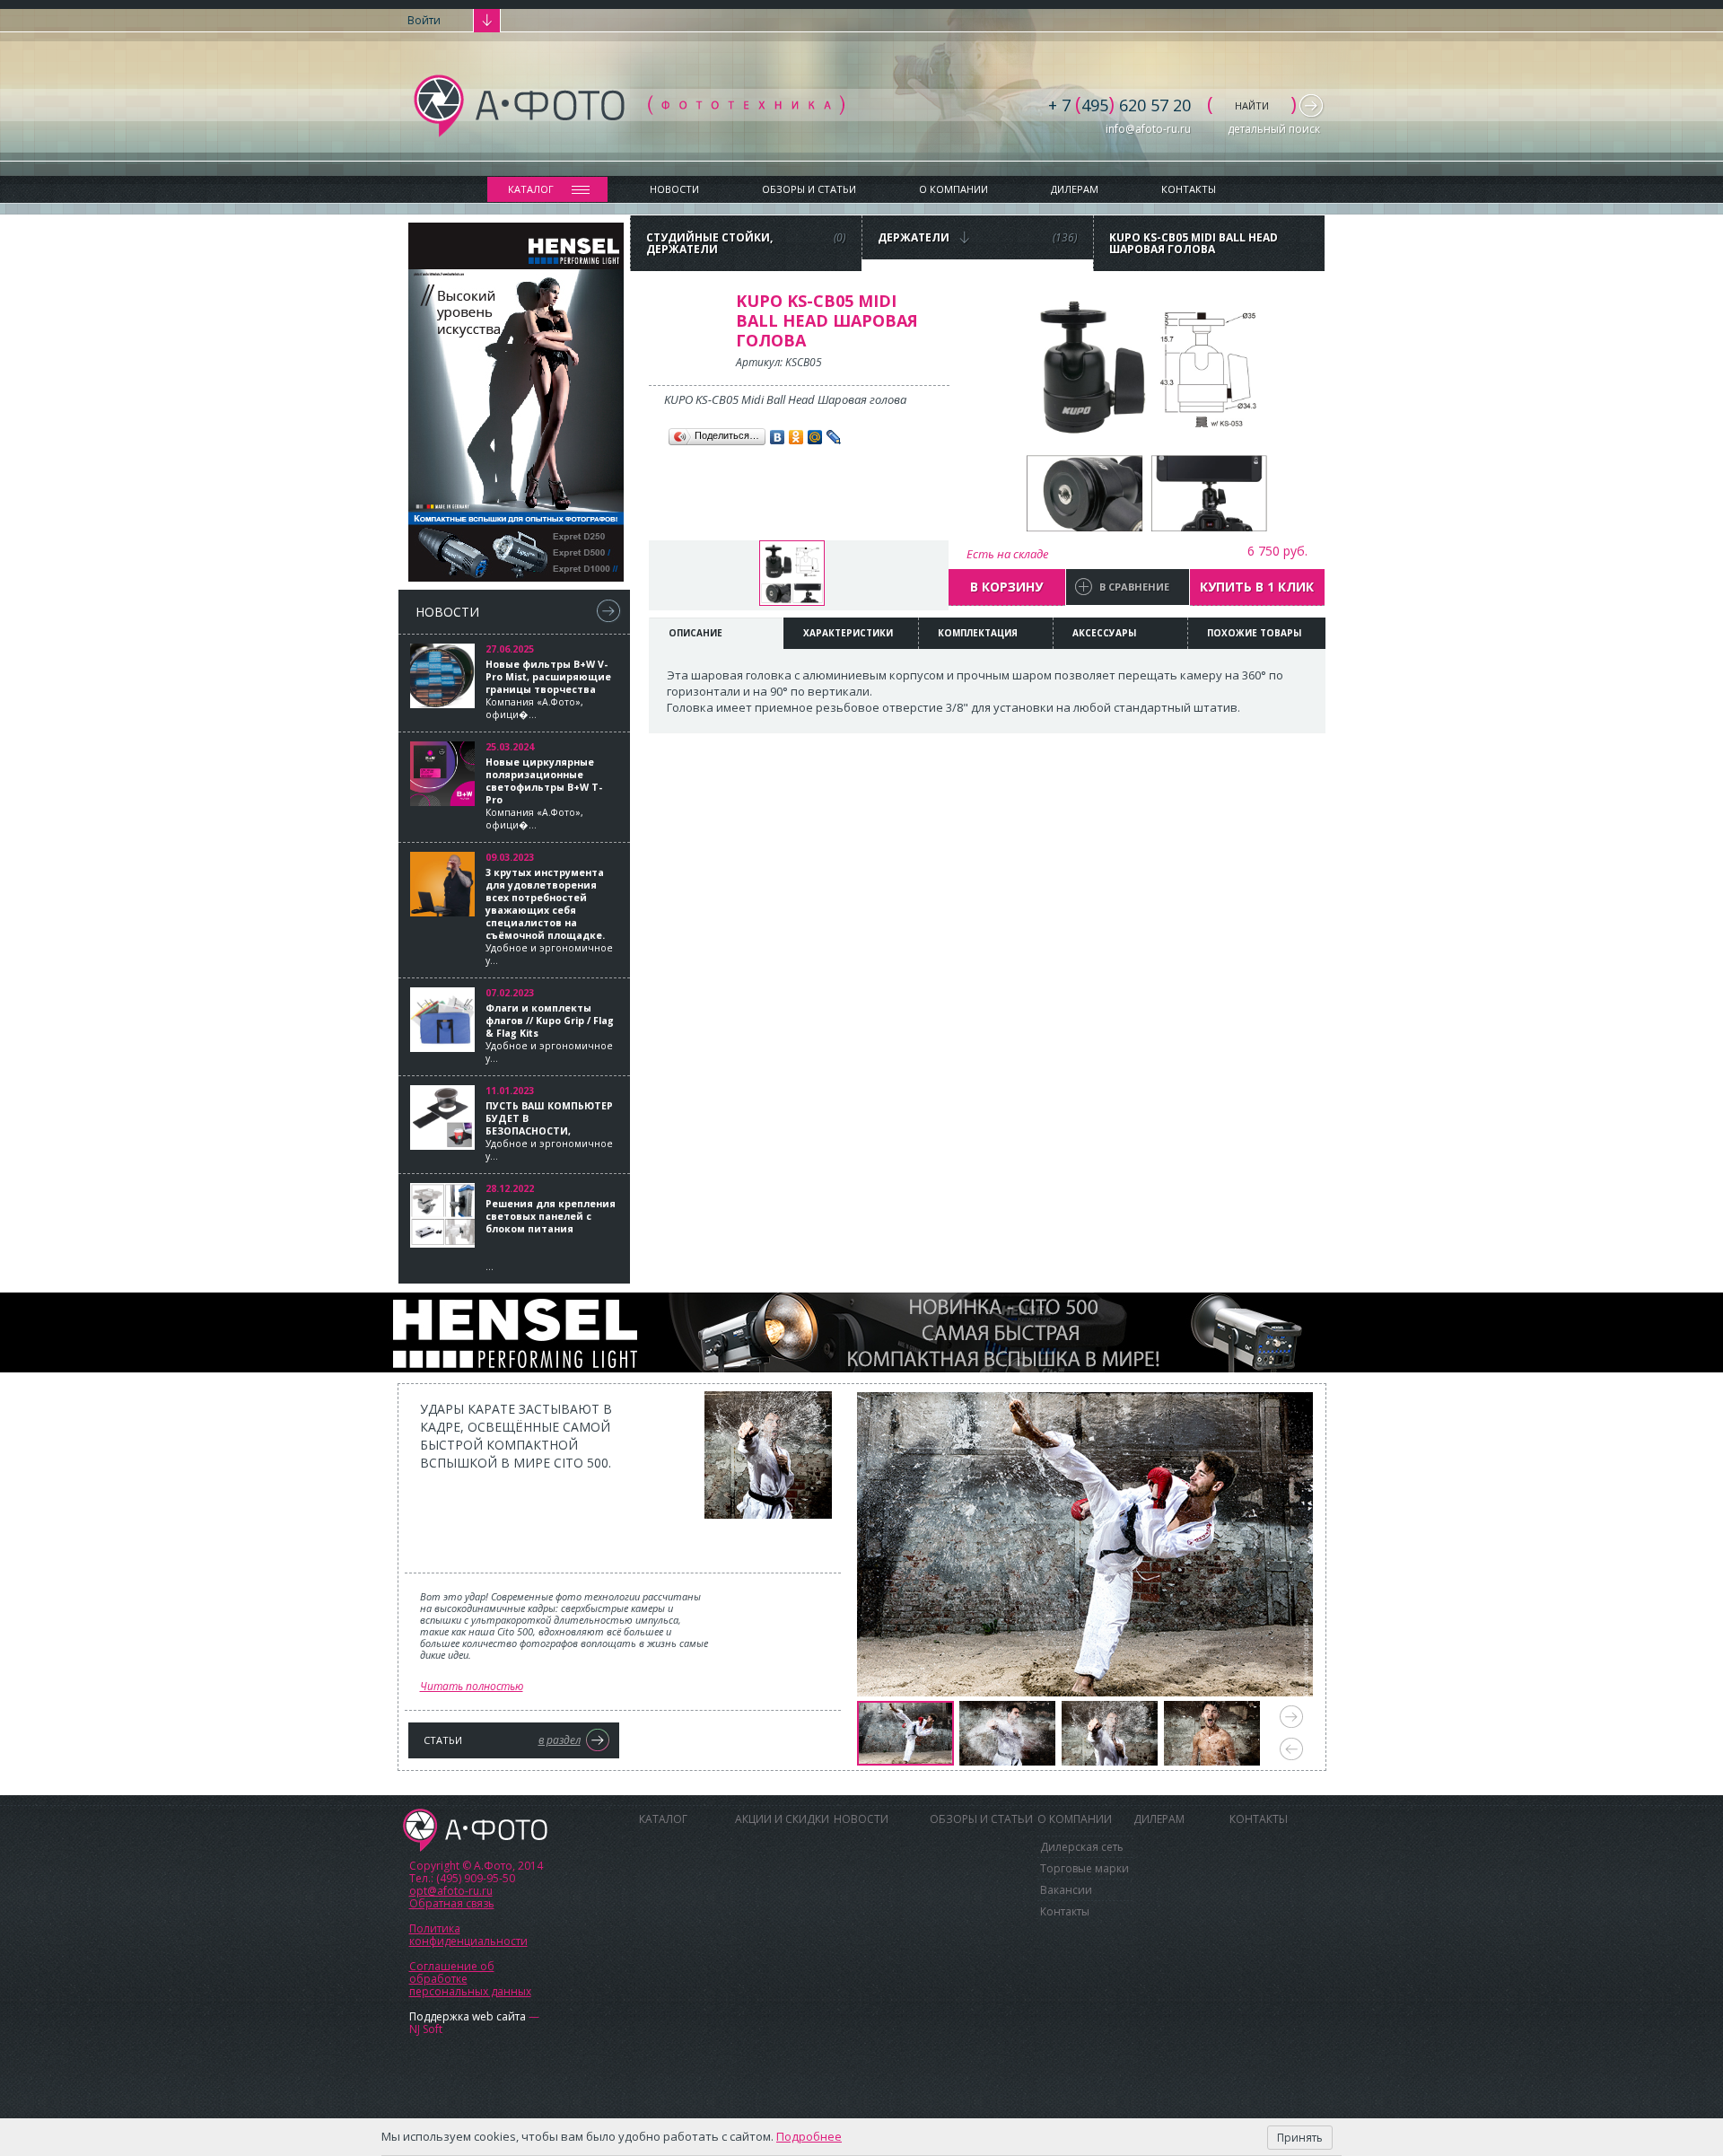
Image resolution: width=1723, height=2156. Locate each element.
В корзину (1006, 587)
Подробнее (809, 2136)
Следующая (1291, 1717)
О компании (953, 189)
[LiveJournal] (834, 437)
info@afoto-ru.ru (1148, 129)
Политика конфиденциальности (468, 1935)
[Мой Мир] (815, 437)
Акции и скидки (782, 1819)
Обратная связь (452, 1903)
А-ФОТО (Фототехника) (629, 106)
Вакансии (1066, 1890)
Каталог (531, 189)
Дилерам (1075, 189)
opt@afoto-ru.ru (451, 1891)
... (551, 1235)
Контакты (1189, 189)
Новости (674, 189)
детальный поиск (1274, 129)
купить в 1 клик (1257, 587)
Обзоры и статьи (809, 189)
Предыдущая (1291, 1749)
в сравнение (1134, 587)
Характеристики (848, 633)
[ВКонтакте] (778, 437)
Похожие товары (1254, 633)
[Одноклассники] (796, 437)
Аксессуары (1104, 633)
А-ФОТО (475, 1830)
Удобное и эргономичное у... (549, 916)
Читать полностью (472, 1686)
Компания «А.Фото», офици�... (548, 689)
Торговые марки (1085, 1868)
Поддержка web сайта (468, 2016)
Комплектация (978, 633)
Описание (695, 633)
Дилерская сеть (1082, 1847)
